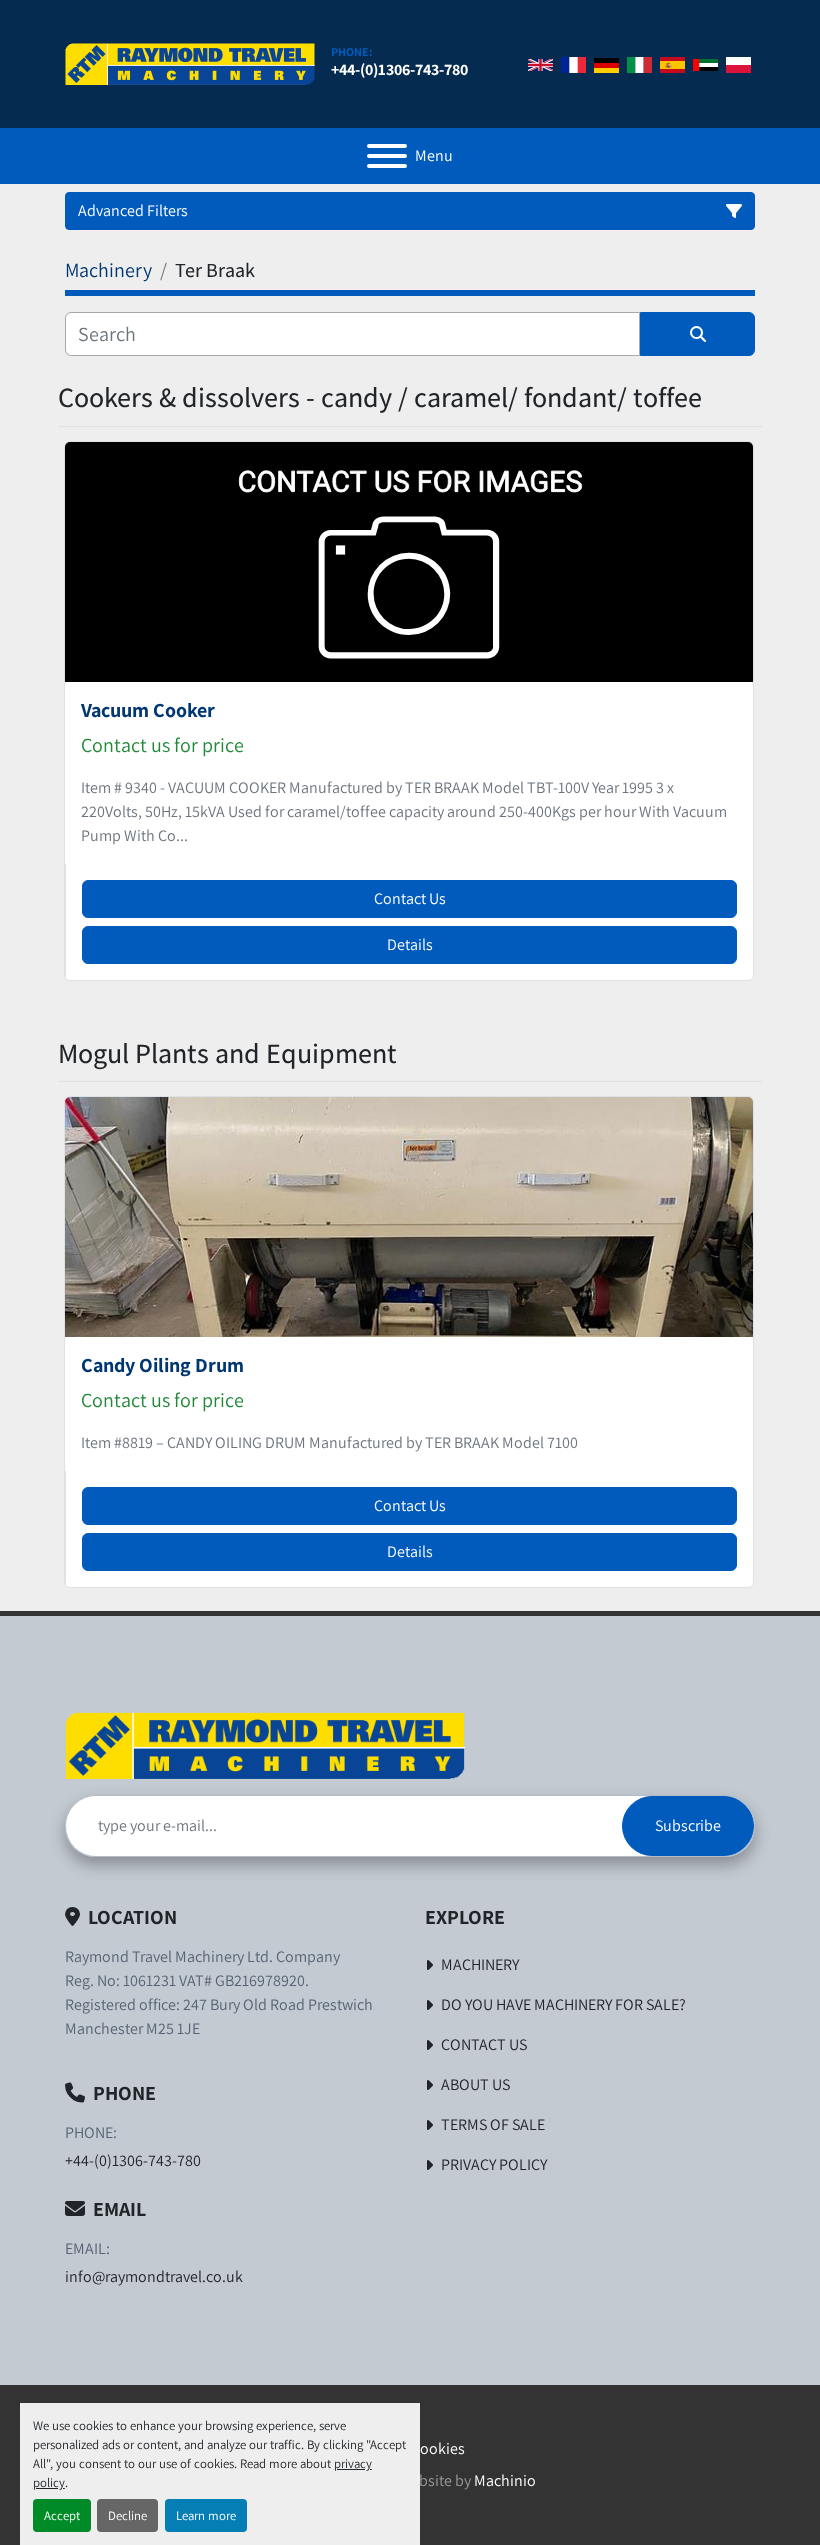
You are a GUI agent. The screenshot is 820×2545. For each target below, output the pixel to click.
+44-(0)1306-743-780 (399, 69)
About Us (475, 2084)
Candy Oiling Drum (162, 1365)
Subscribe (688, 1825)
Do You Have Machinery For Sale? (563, 2004)
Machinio (505, 2480)
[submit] (697, 334)
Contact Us (410, 898)
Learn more (206, 2515)
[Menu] (387, 156)
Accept (62, 2515)
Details (410, 944)
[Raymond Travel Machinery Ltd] (265, 1744)
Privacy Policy (494, 2164)
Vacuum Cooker (148, 710)
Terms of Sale (493, 2124)
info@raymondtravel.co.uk (154, 2276)
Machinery (480, 1964)
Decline (127, 2515)
